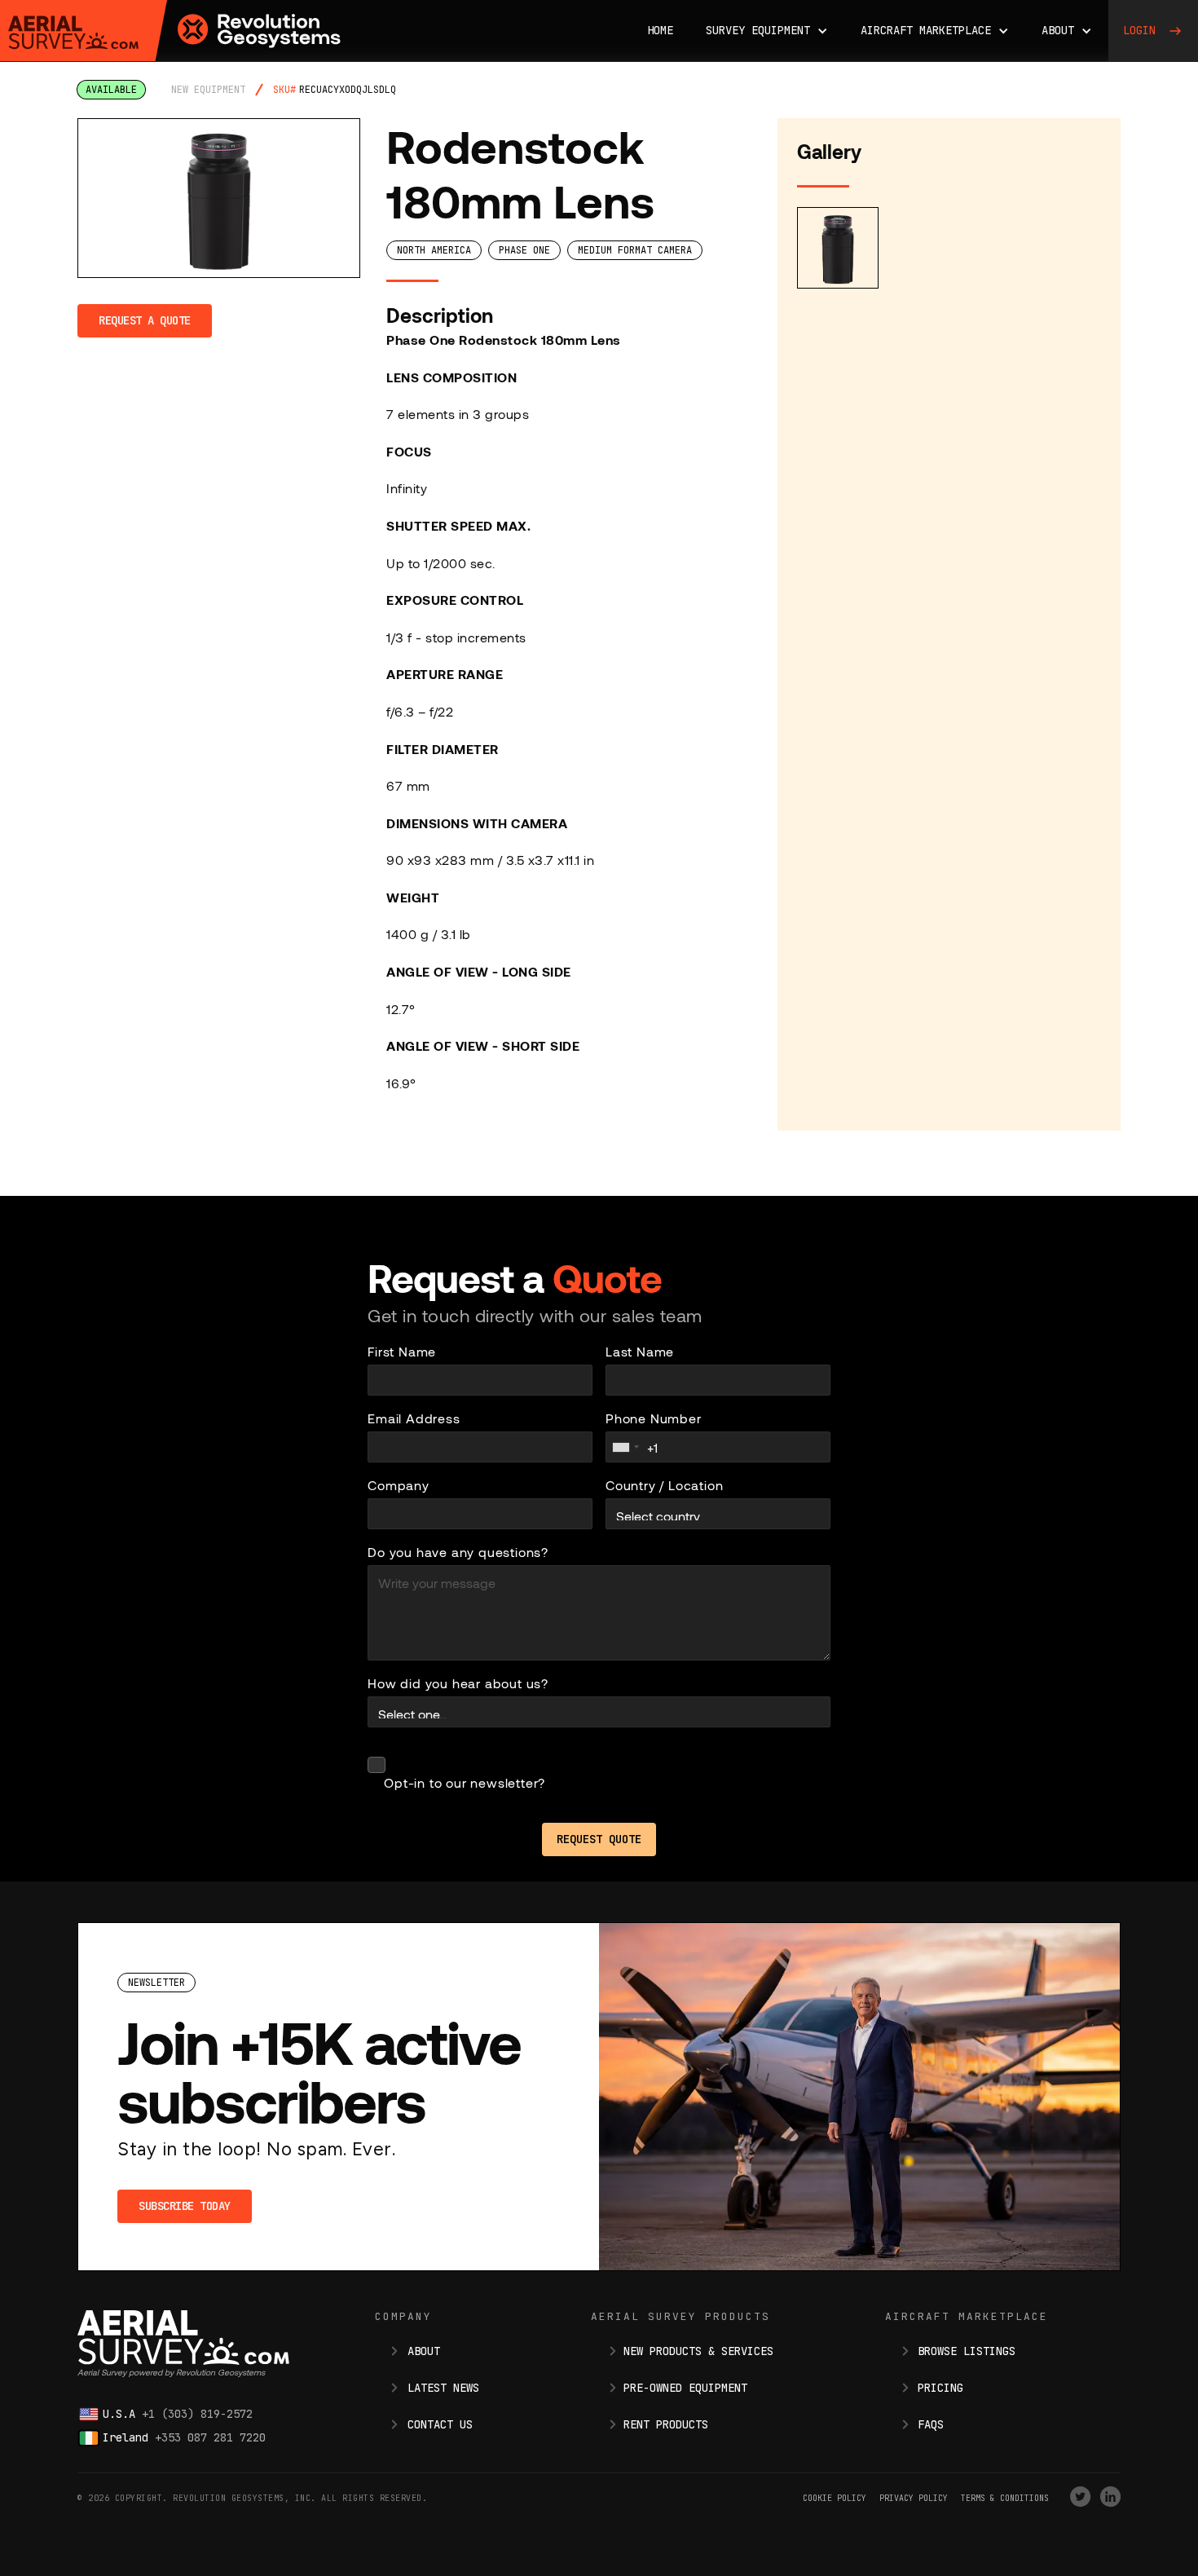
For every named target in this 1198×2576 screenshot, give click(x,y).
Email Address (414, 1418)
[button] (767, 31)
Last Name (640, 1351)
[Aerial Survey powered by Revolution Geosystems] (73, 33)
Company (399, 1485)
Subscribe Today (185, 2206)
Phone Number (654, 1418)
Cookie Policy (835, 2498)
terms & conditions (1005, 2498)
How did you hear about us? (458, 1683)
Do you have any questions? (458, 1552)
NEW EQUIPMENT (208, 90)
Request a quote (145, 320)
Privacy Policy (914, 2498)
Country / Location (664, 1485)
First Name (402, 1351)
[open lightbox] (219, 198)
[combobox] (625, 1447)
